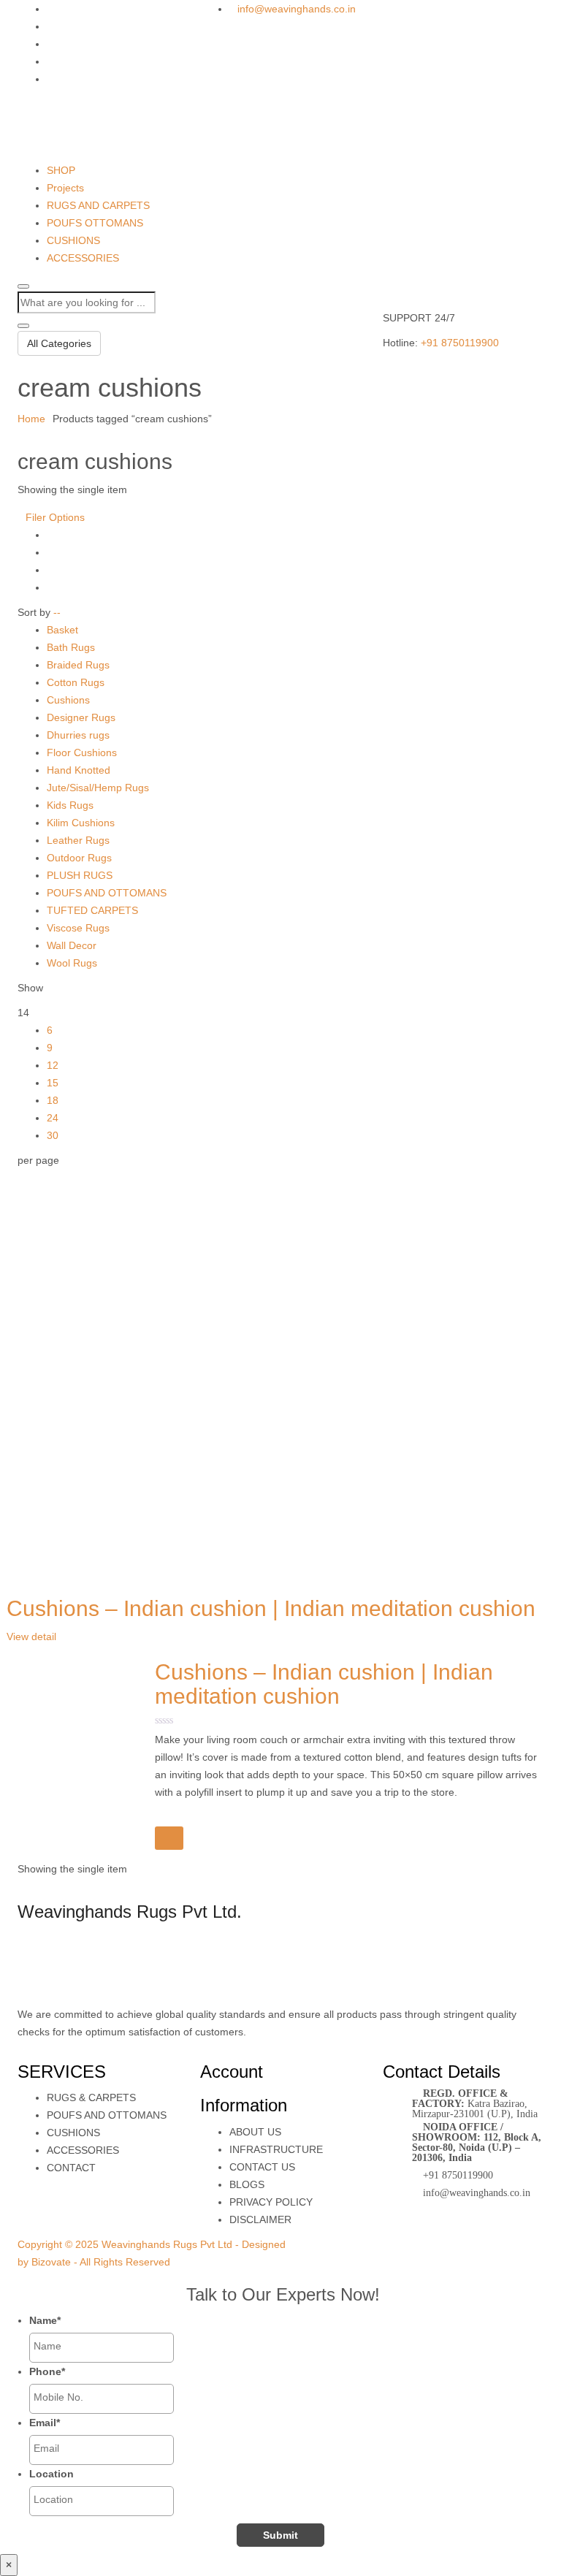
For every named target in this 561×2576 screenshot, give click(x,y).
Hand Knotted (79, 770)
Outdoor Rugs (79, 858)
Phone (47, 2371)
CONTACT (71, 2168)
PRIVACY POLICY (271, 2202)
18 (53, 1100)
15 (53, 1083)
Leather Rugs (78, 840)
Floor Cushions (82, 752)
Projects (65, 188)
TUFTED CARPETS (92, 910)
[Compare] (169, 1838)
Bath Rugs (71, 647)
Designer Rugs (81, 717)
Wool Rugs (72, 963)
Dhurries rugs (78, 735)
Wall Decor (72, 945)
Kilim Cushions (81, 823)
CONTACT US (262, 2167)
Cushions (68, 700)
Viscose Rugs (78, 928)
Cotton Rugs (76, 682)
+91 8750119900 (460, 343)
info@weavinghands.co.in (297, 9)
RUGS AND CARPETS (98, 205)
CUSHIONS (73, 240)
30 (53, 1135)
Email (45, 2423)
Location (51, 2474)
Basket (62, 630)
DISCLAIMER (260, 2219)
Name (45, 2320)
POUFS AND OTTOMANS (107, 893)
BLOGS (247, 2184)
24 (53, 1118)
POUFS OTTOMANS (95, 223)
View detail (31, 1636)
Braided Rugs (78, 665)
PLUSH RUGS (80, 875)
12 (53, 1065)
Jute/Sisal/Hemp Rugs (98, 788)
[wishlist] (166, 1817)
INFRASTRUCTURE (276, 2149)
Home (31, 419)
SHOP (61, 170)
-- (57, 612)
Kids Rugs (70, 805)
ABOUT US (255, 2132)
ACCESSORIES (83, 258)
